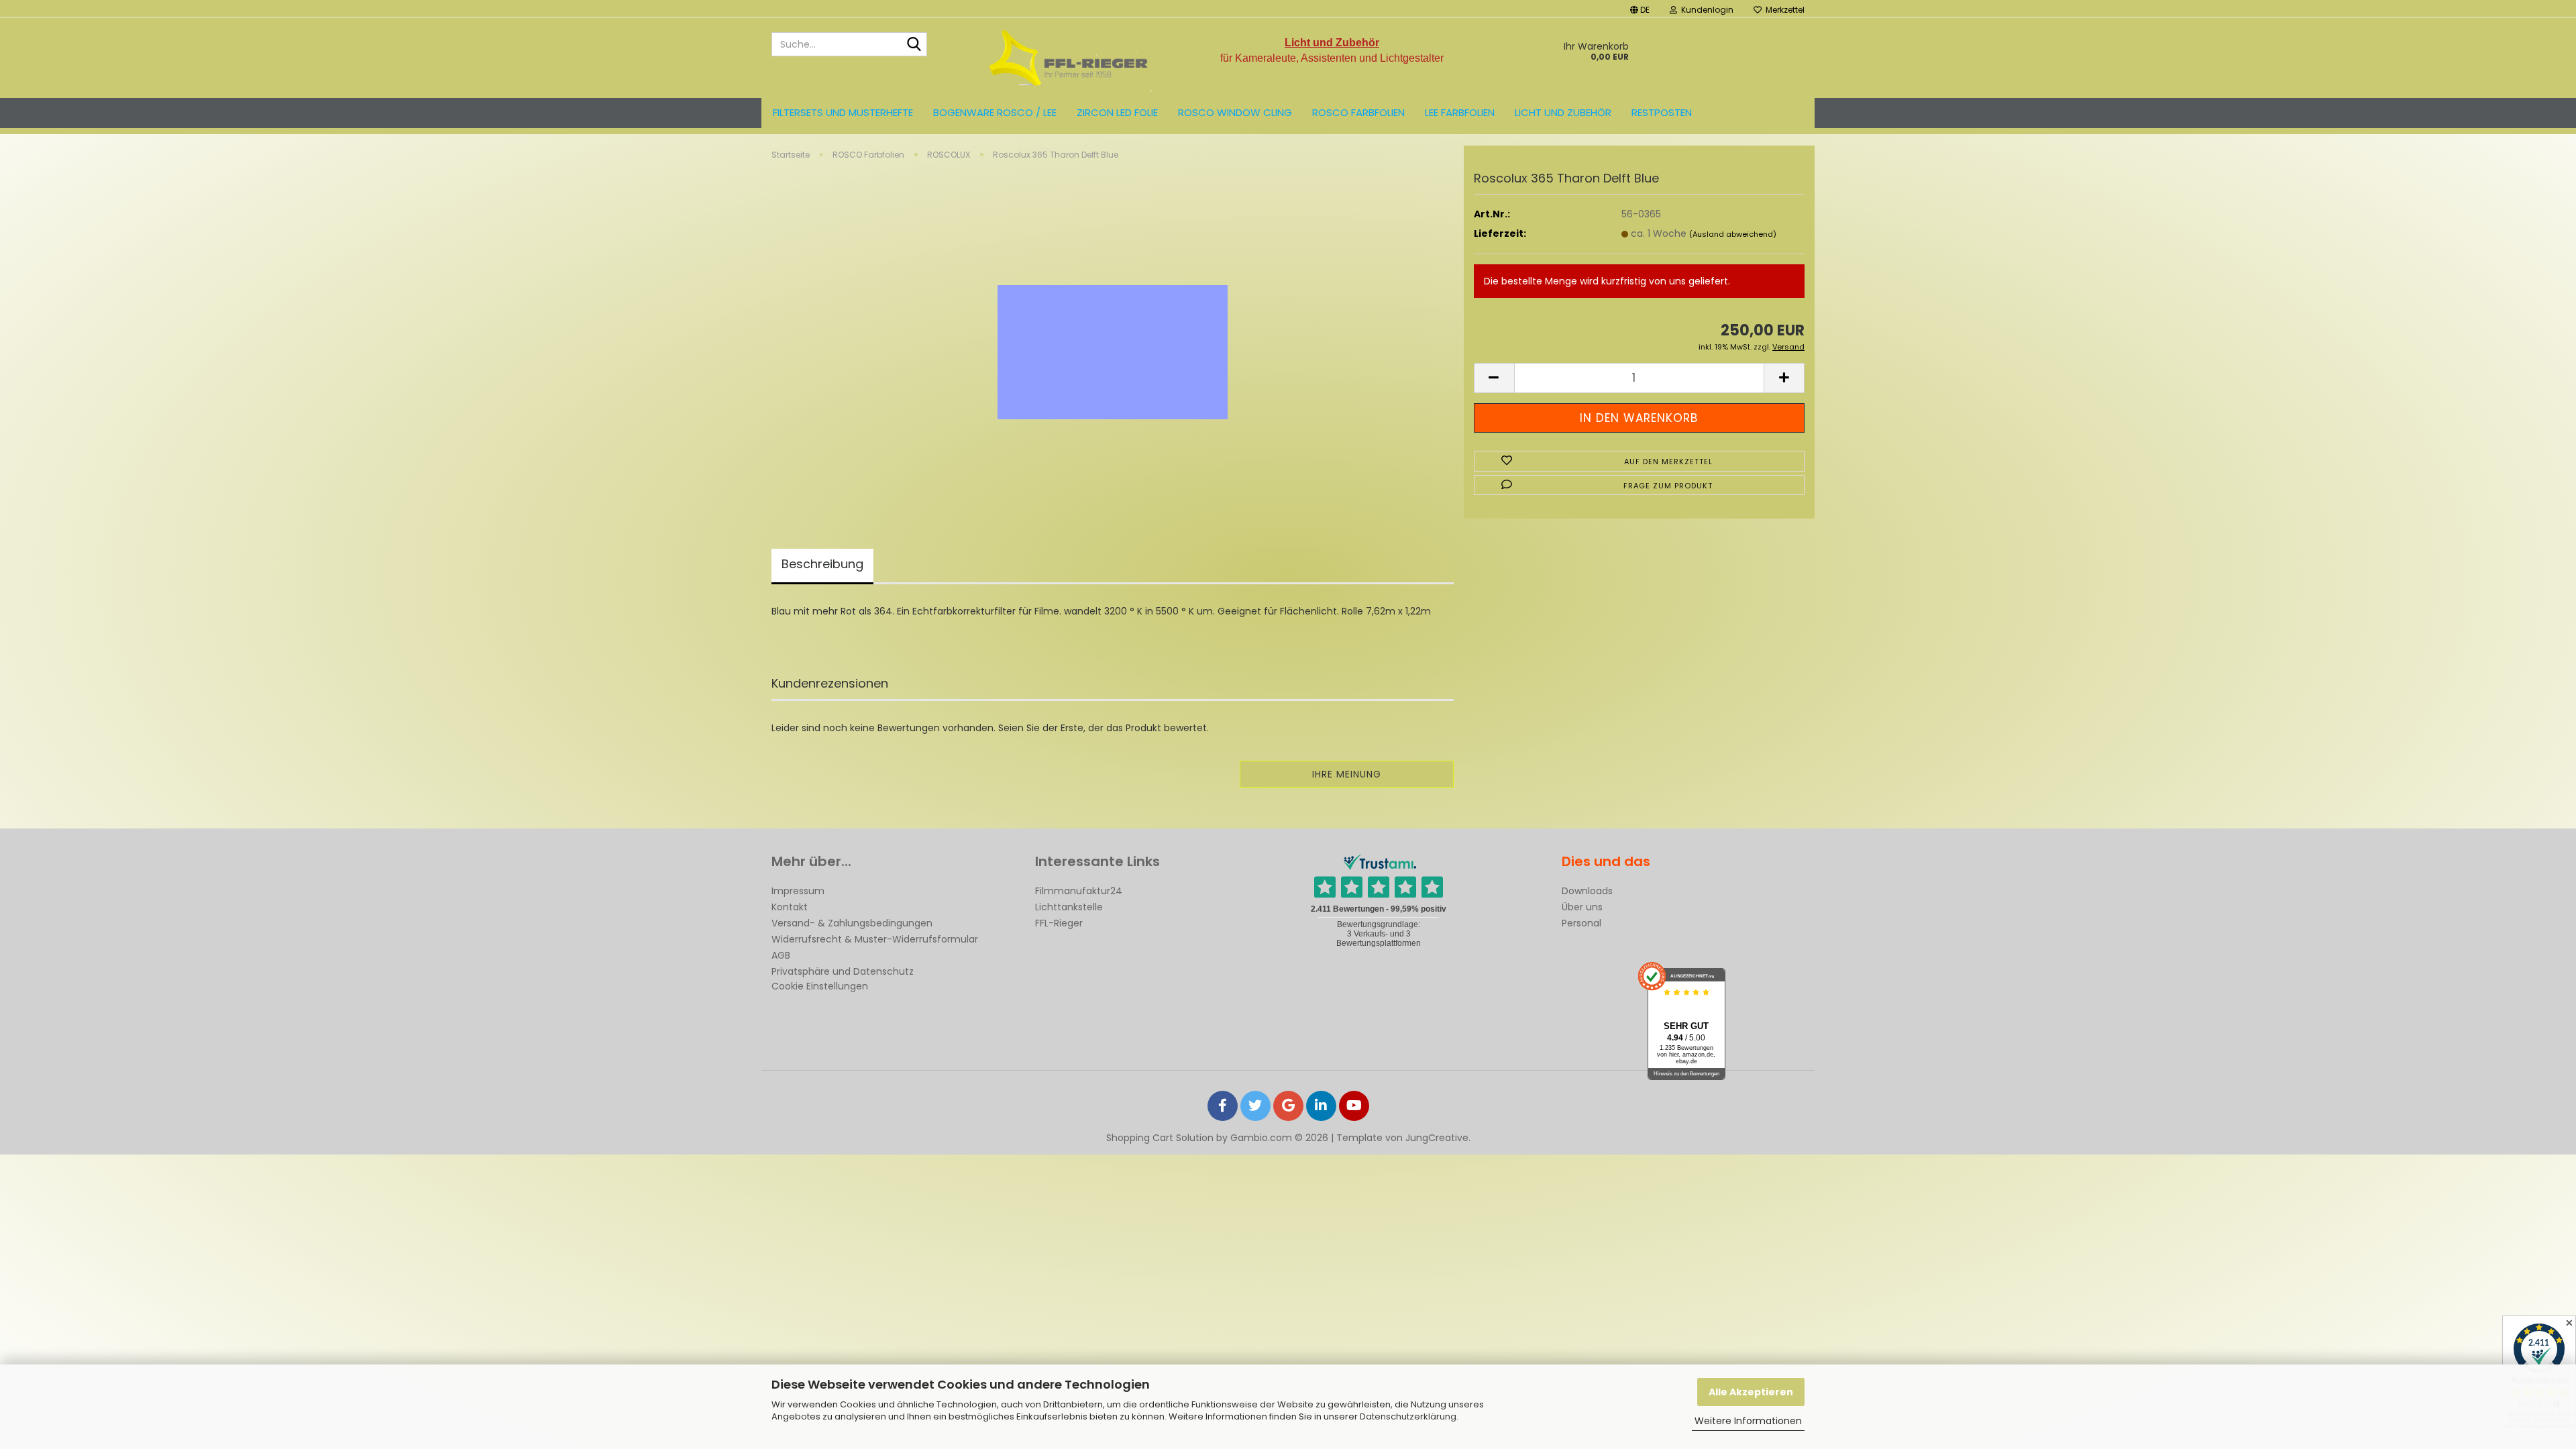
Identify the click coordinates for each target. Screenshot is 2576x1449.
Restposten (1662, 112)
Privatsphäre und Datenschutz (843, 971)
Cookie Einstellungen (820, 986)
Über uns (1582, 907)
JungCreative (1437, 1138)
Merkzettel (1783, 10)
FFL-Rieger (1059, 923)
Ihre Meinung (1347, 774)
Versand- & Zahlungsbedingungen (852, 923)
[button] (1640, 8)
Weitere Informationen (1748, 1421)
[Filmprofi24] (1069, 58)
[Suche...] (914, 45)
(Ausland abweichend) (1733, 234)
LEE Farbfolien (1460, 112)
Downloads (1587, 891)
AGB (781, 955)
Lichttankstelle (1069, 907)
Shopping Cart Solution (1160, 1138)
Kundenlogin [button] (1705, 10)
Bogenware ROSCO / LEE (995, 112)
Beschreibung (822, 564)
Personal (1581, 923)
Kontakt (790, 907)
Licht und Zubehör (1563, 112)
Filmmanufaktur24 (1079, 891)
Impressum (798, 891)
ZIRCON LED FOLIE (1117, 112)
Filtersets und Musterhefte (843, 112)
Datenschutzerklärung (1408, 1416)
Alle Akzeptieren (1751, 1392)
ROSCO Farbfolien (1358, 112)
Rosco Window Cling (1235, 112)
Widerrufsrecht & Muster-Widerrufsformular (875, 939)
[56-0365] (1113, 338)
